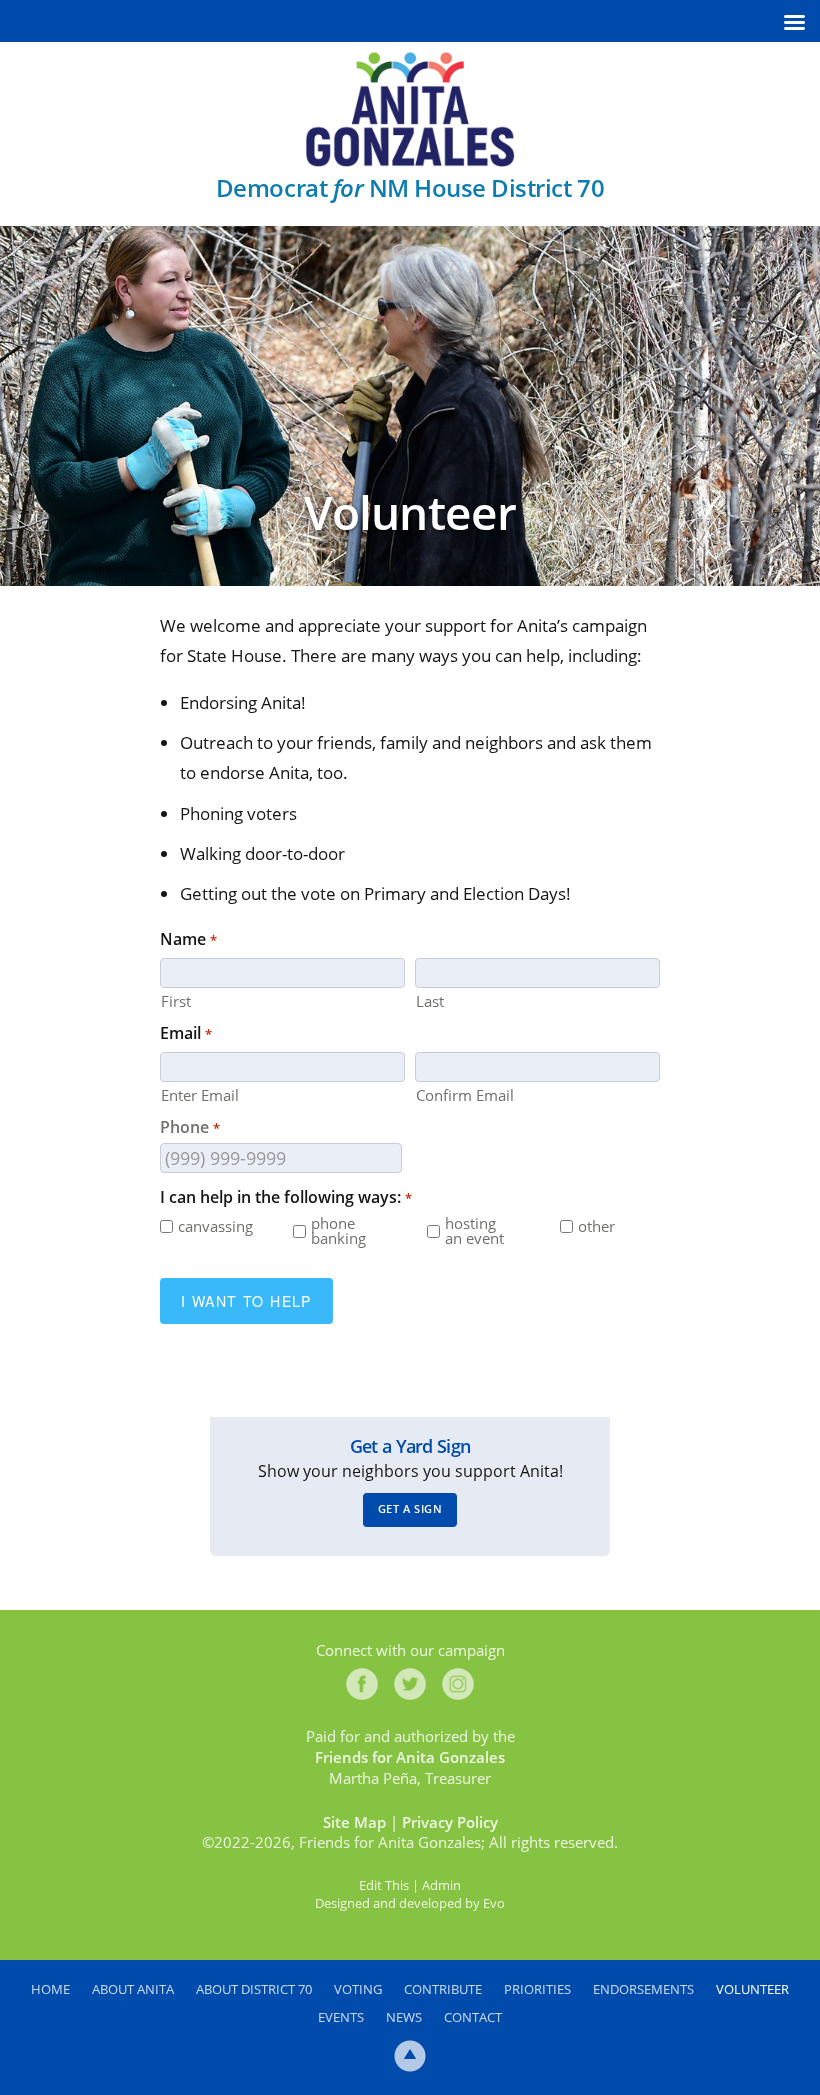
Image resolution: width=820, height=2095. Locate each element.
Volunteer (752, 1989)
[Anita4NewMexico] (410, 109)
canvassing (212, 1226)
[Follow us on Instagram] (458, 1684)
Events (341, 2017)
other (596, 1226)
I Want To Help (246, 1301)
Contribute (443, 1989)
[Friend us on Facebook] (362, 1684)
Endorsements (643, 1989)
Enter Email (200, 1094)
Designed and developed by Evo (410, 1903)
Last (430, 1000)
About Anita (133, 1989)
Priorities (537, 1989)
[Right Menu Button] (794, 22)
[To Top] (410, 2056)
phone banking (338, 1231)
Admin (441, 1885)
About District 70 (254, 1989)
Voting (358, 1989)
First (176, 1000)
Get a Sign (410, 1508)
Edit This (384, 1885)
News (404, 2017)
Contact (473, 2017)
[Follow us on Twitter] (410, 1684)
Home (50, 1989)
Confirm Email (465, 1094)
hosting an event (474, 1231)
